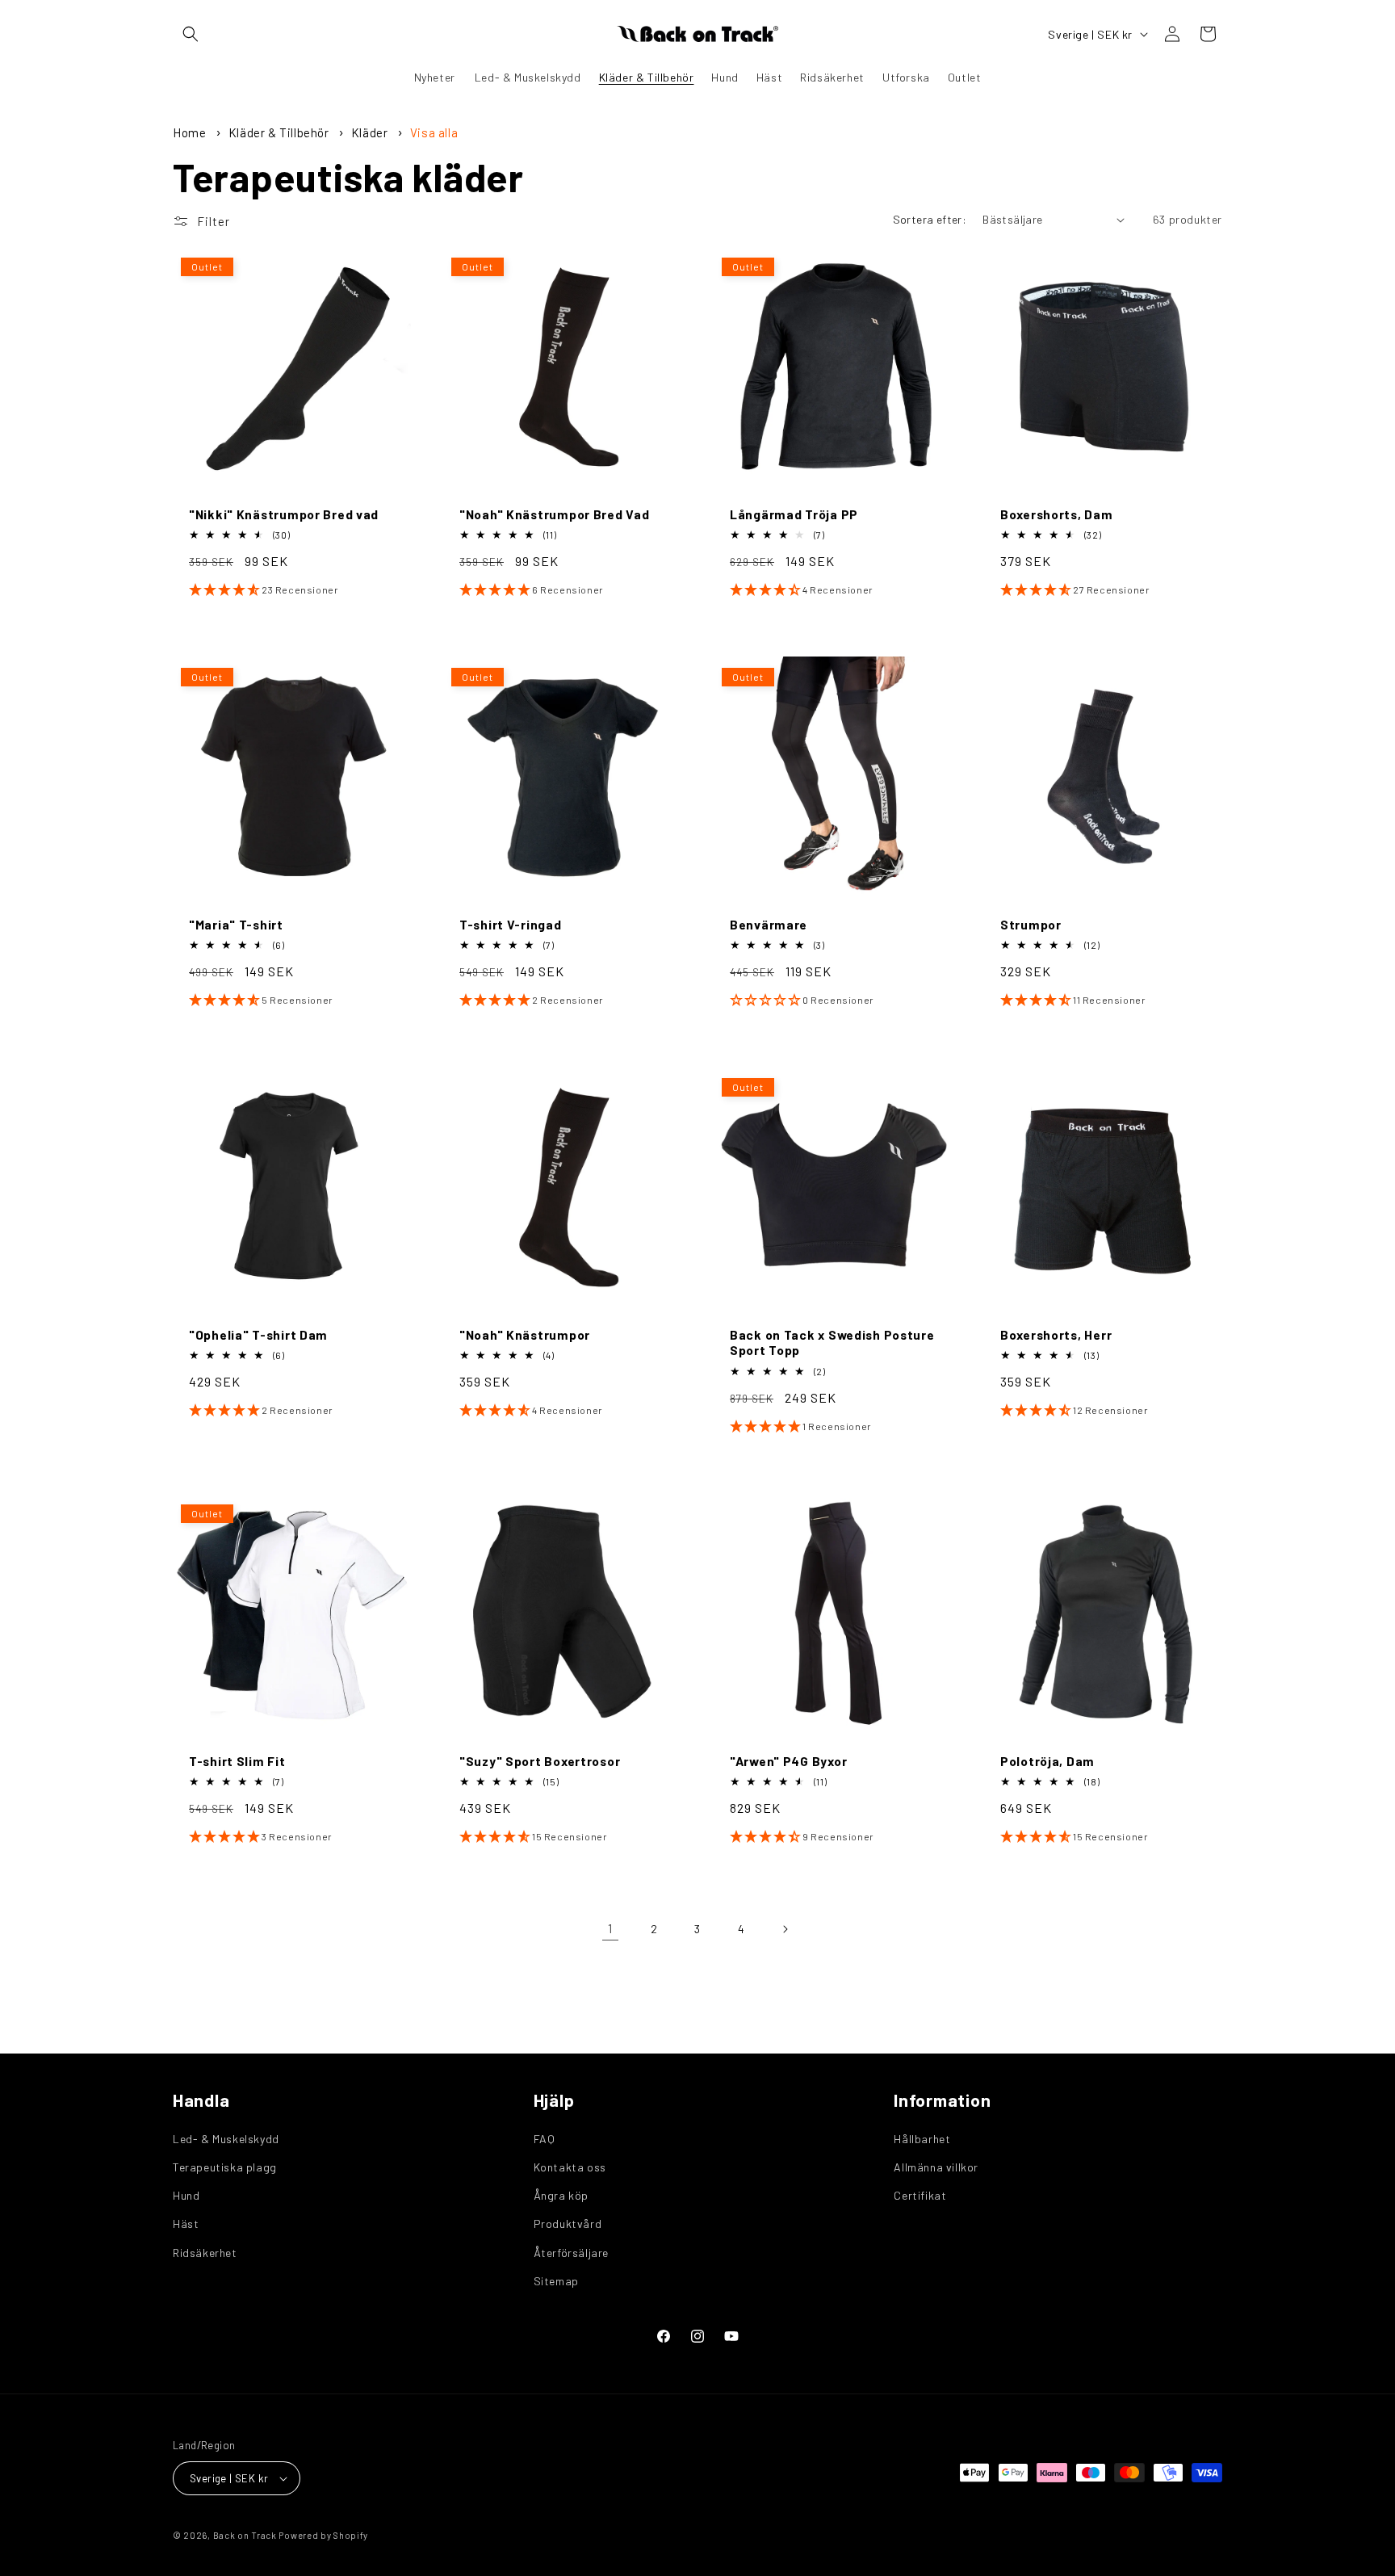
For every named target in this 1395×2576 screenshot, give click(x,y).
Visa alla (434, 132)
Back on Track (245, 2535)
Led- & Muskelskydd (226, 2139)
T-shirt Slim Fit (237, 1761)
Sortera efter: (930, 219)
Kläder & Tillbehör (280, 132)
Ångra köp (561, 2195)
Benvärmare (769, 924)
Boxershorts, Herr (1056, 1334)
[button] (191, 34)
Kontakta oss (570, 2167)
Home (189, 132)
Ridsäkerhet (205, 2253)
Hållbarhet (922, 2139)
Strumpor (1031, 924)
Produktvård (568, 2224)
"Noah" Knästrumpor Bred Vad (554, 514)
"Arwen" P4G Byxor (788, 1761)
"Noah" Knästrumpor (525, 1334)
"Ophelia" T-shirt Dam (258, 1334)
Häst (186, 2224)
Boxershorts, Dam (1057, 514)
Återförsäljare (571, 2253)
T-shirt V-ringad (511, 924)
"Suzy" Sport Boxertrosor (540, 1761)
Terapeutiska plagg (225, 2167)
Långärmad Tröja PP (794, 514)
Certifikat (920, 2195)
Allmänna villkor (936, 2167)
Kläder (371, 132)
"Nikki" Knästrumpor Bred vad (284, 514)
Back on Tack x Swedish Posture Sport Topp (832, 1342)
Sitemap (556, 2281)
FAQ (545, 2139)
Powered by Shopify (323, 2535)
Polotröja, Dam (1047, 1761)
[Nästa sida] (785, 1929)
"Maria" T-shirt (236, 924)
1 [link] (610, 1928)
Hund (186, 2195)
